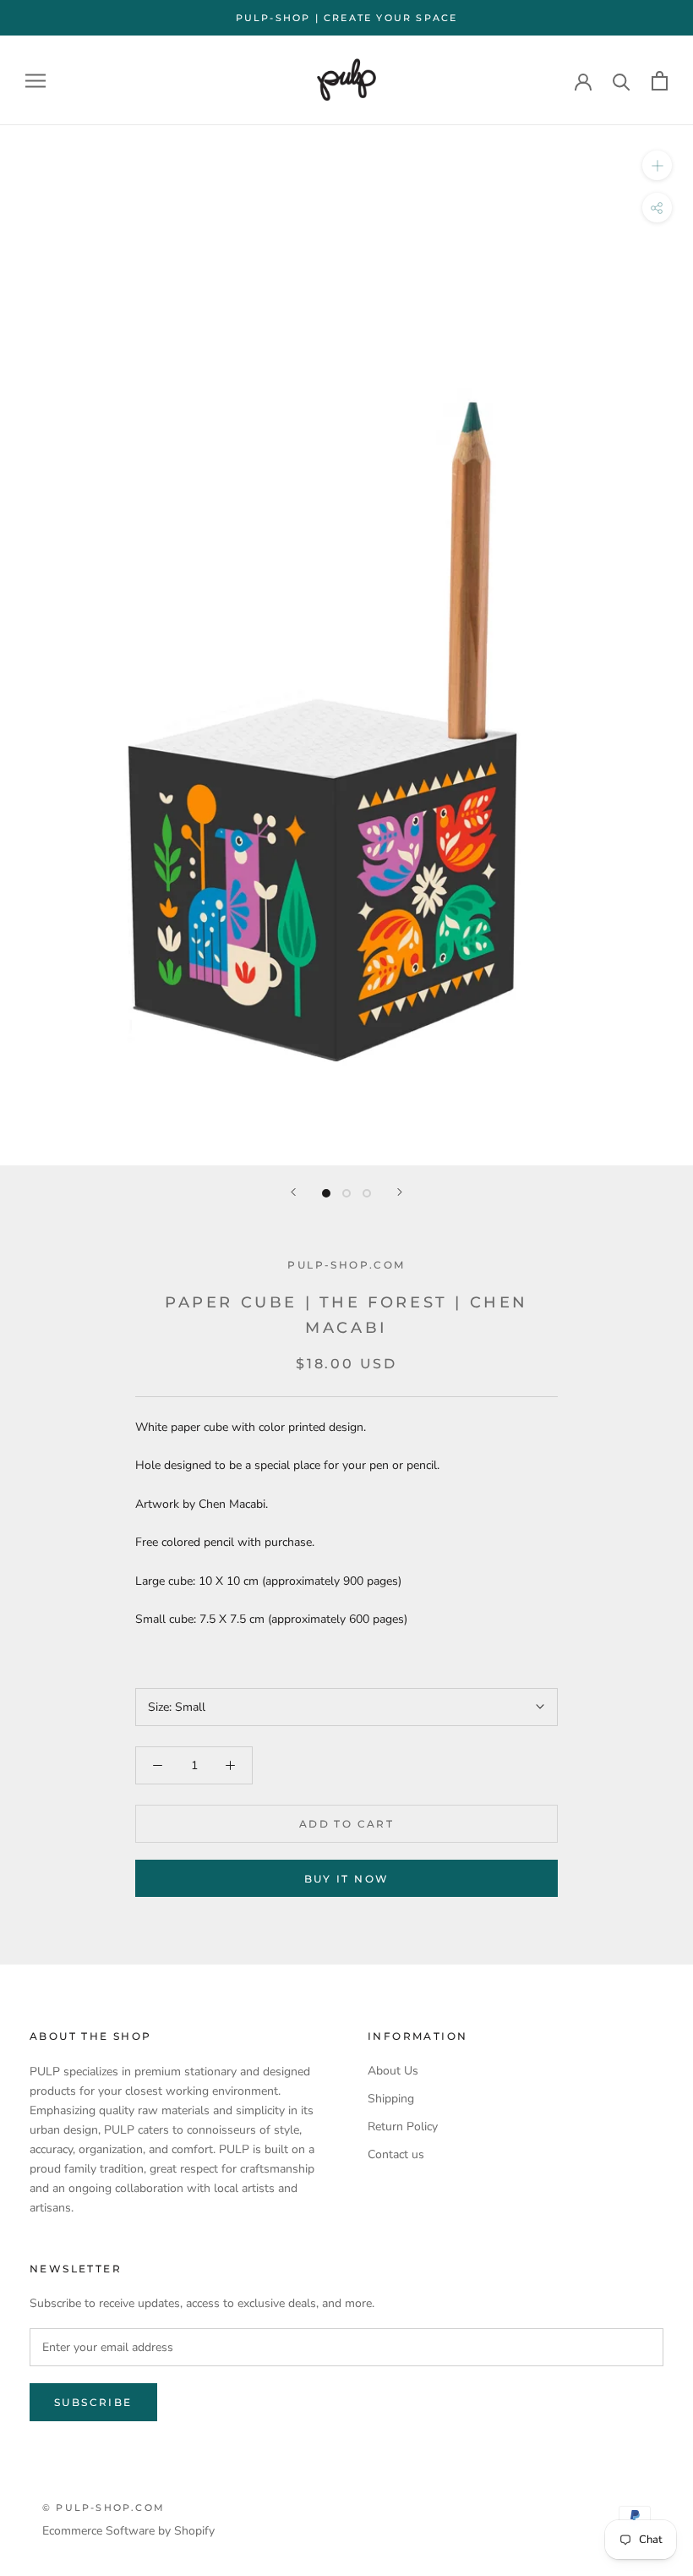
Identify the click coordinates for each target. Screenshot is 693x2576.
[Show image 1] (326, 1193)
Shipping (391, 2099)
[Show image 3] (367, 1193)
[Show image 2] (346, 1193)
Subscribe (93, 2402)
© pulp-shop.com (104, 2507)
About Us (393, 2071)
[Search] (622, 81)
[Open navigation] (35, 81)
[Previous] (293, 1192)
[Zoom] (657, 165)
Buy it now (347, 1879)
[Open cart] (660, 81)
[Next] (400, 1192)
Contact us (396, 2154)
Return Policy (403, 2127)
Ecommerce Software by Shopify (128, 2531)
